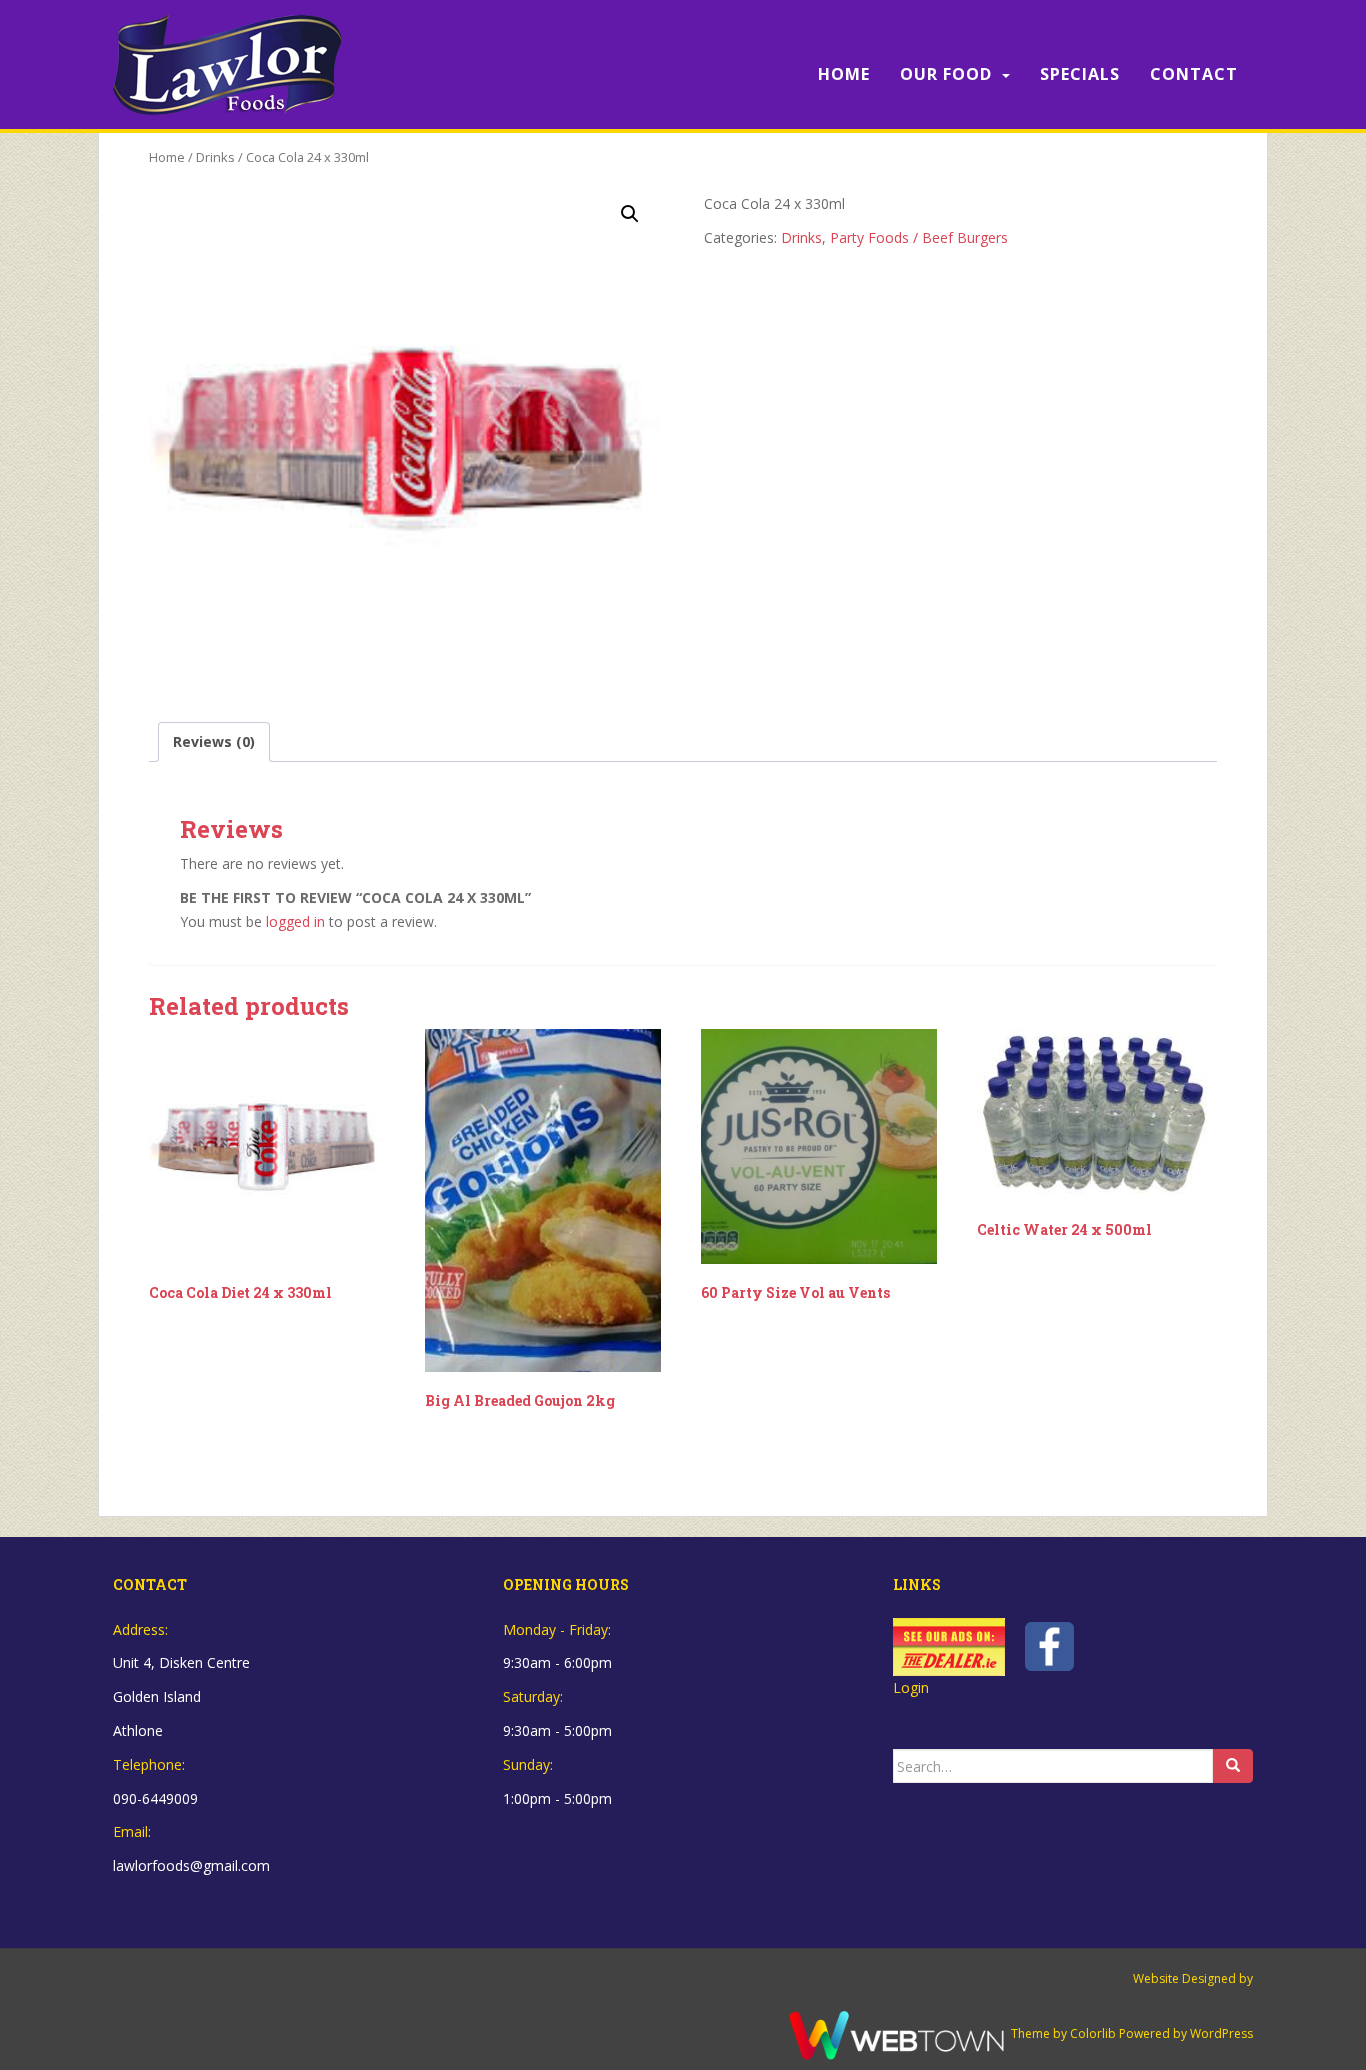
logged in (295, 921)
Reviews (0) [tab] (214, 741)
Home (844, 74)
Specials (1080, 74)
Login (911, 1687)
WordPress (1221, 2033)
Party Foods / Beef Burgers (919, 237)
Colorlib (1093, 2033)
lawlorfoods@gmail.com (191, 1865)
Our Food (946, 74)
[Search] (1233, 1766)
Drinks (215, 157)
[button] (630, 214)
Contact (1194, 74)
